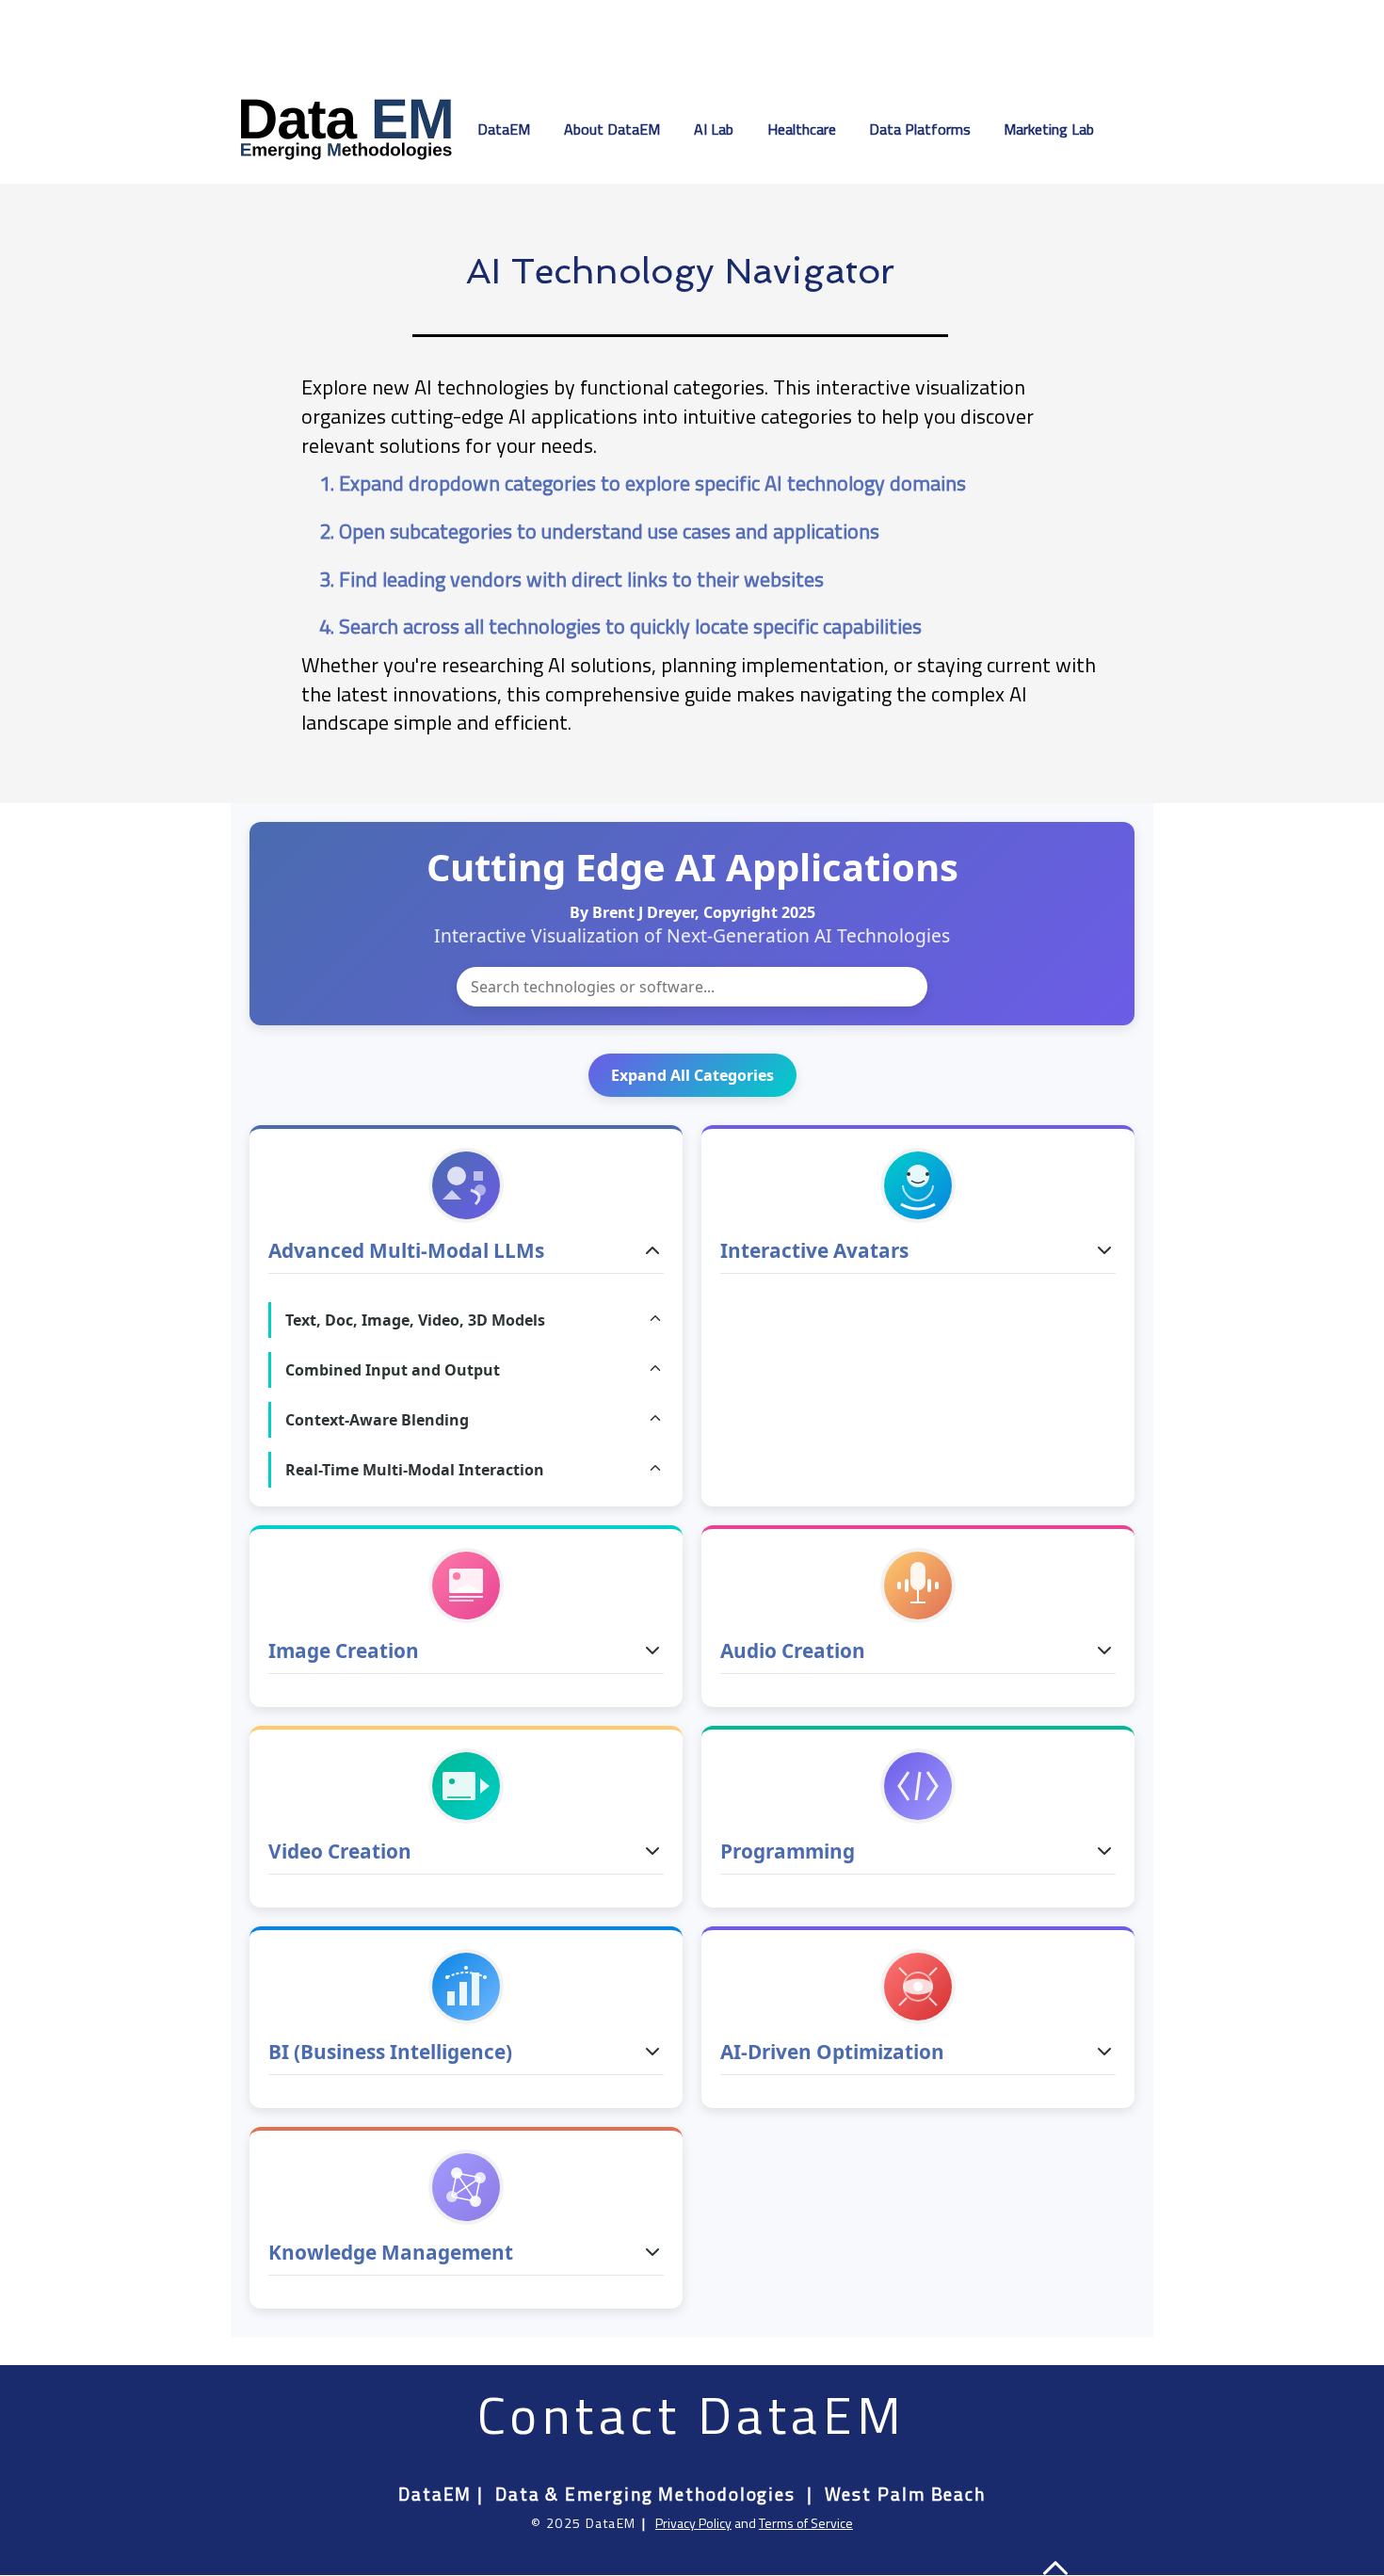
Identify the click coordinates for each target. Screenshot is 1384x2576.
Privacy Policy (693, 2523)
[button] (716, 129)
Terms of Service (806, 2523)
